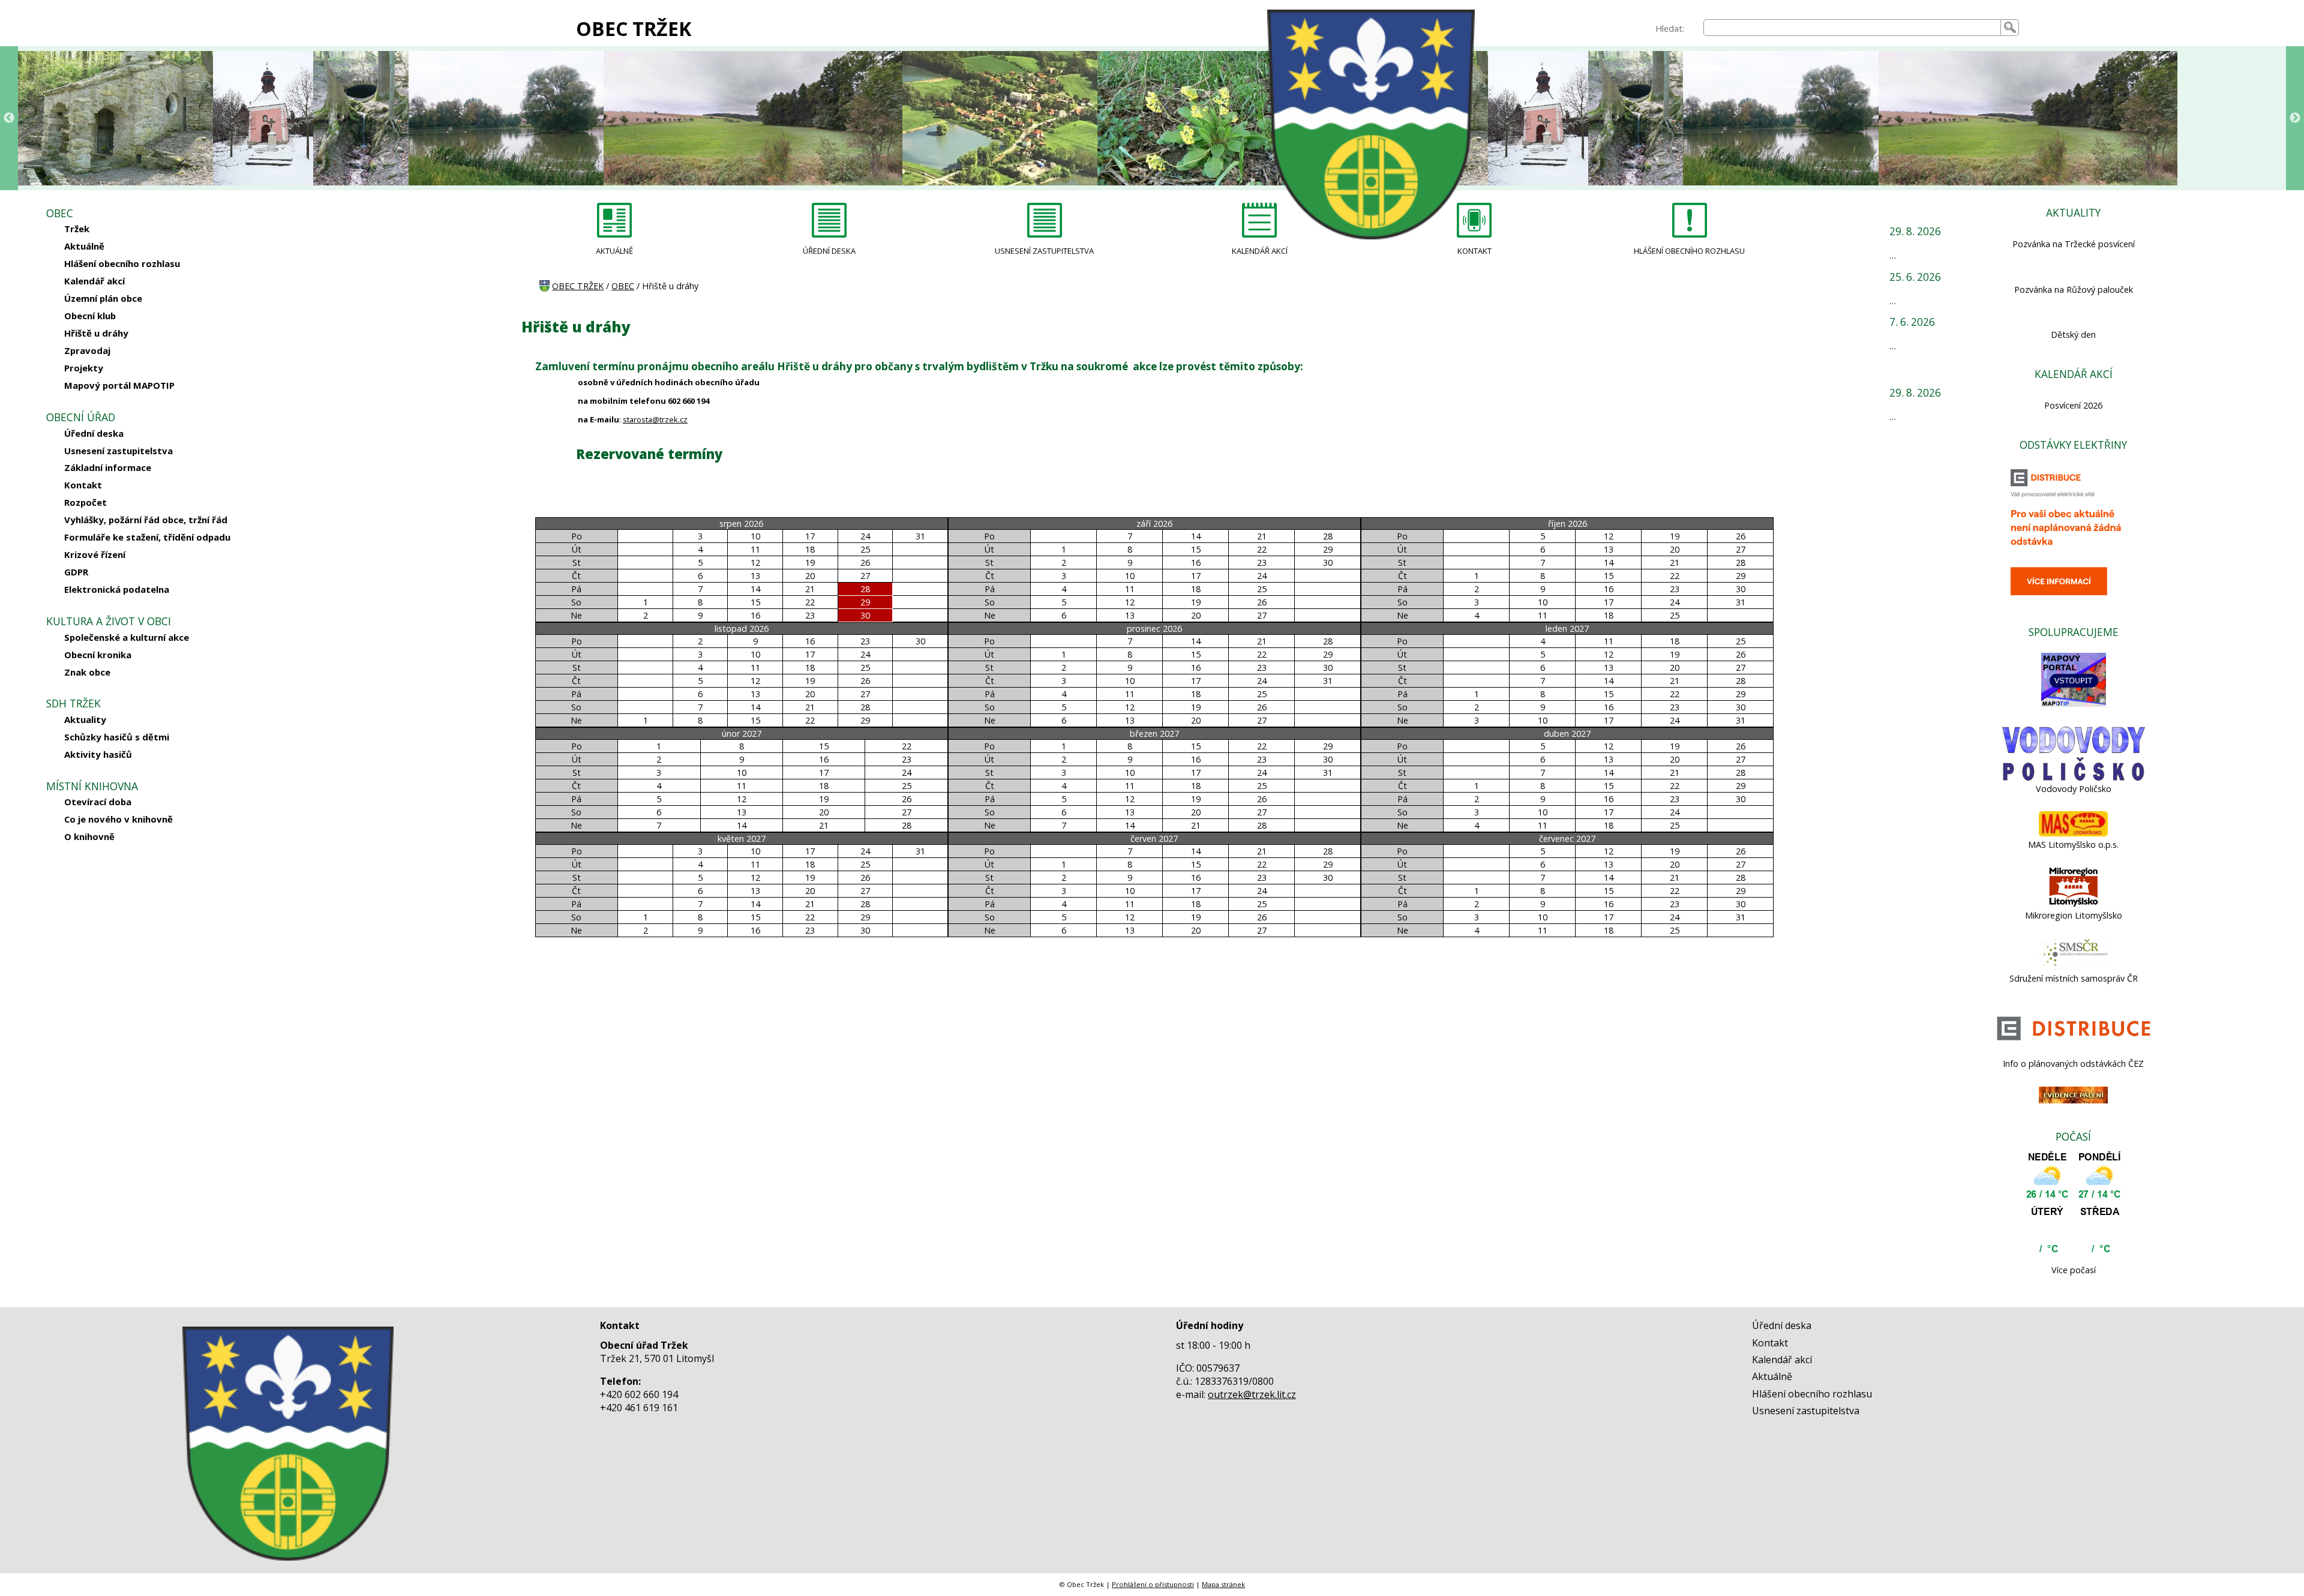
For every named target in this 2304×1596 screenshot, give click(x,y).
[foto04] (68, 118)
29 (865, 602)
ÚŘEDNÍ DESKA (829, 251)
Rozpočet (85, 502)
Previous (9, 118)
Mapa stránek (1223, 1584)
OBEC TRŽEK (634, 28)
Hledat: (1670, 28)
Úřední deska (94, 433)
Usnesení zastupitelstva (118, 451)
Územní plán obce (103, 298)
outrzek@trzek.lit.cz (1252, 1394)
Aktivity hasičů (98, 754)
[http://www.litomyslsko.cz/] (2074, 904)
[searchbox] (1852, 28)
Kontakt (83, 485)
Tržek (77, 229)
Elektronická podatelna (117, 589)
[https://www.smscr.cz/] (2073, 967)
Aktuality (85, 719)
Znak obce (87, 672)
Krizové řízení (95, 554)
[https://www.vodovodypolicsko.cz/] (2074, 777)
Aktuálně (84, 246)
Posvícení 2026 (2073, 405)
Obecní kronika (98, 655)
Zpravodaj (87, 350)
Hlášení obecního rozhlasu (122, 263)
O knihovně (89, 836)
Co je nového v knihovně (118, 819)
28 (865, 589)
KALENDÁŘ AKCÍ (1260, 251)
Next (2295, 118)
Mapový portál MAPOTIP (119, 385)
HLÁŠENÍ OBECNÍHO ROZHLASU (1689, 251)
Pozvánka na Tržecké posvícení (2074, 244)
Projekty (84, 368)
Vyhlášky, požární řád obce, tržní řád (146, 520)
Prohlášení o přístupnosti (1153, 1584)
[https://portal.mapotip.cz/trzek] (2074, 703)
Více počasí (2074, 1270)
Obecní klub (90, 316)
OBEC (623, 286)
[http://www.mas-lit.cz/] (2073, 833)
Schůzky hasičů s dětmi (117, 737)
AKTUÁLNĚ (614, 251)
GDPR (76, 572)
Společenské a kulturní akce (127, 637)
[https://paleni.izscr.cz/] (2073, 1100)
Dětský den (2073, 334)
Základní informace (108, 467)
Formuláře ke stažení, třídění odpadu (147, 537)
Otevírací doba (98, 802)
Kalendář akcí (94, 281)
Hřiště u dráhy (96, 333)
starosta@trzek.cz (655, 419)
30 (865, 615)
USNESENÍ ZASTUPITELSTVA (1044, 251)
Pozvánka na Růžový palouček (2074, 289)
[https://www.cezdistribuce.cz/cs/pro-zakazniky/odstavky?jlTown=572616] (2074, 1052)
